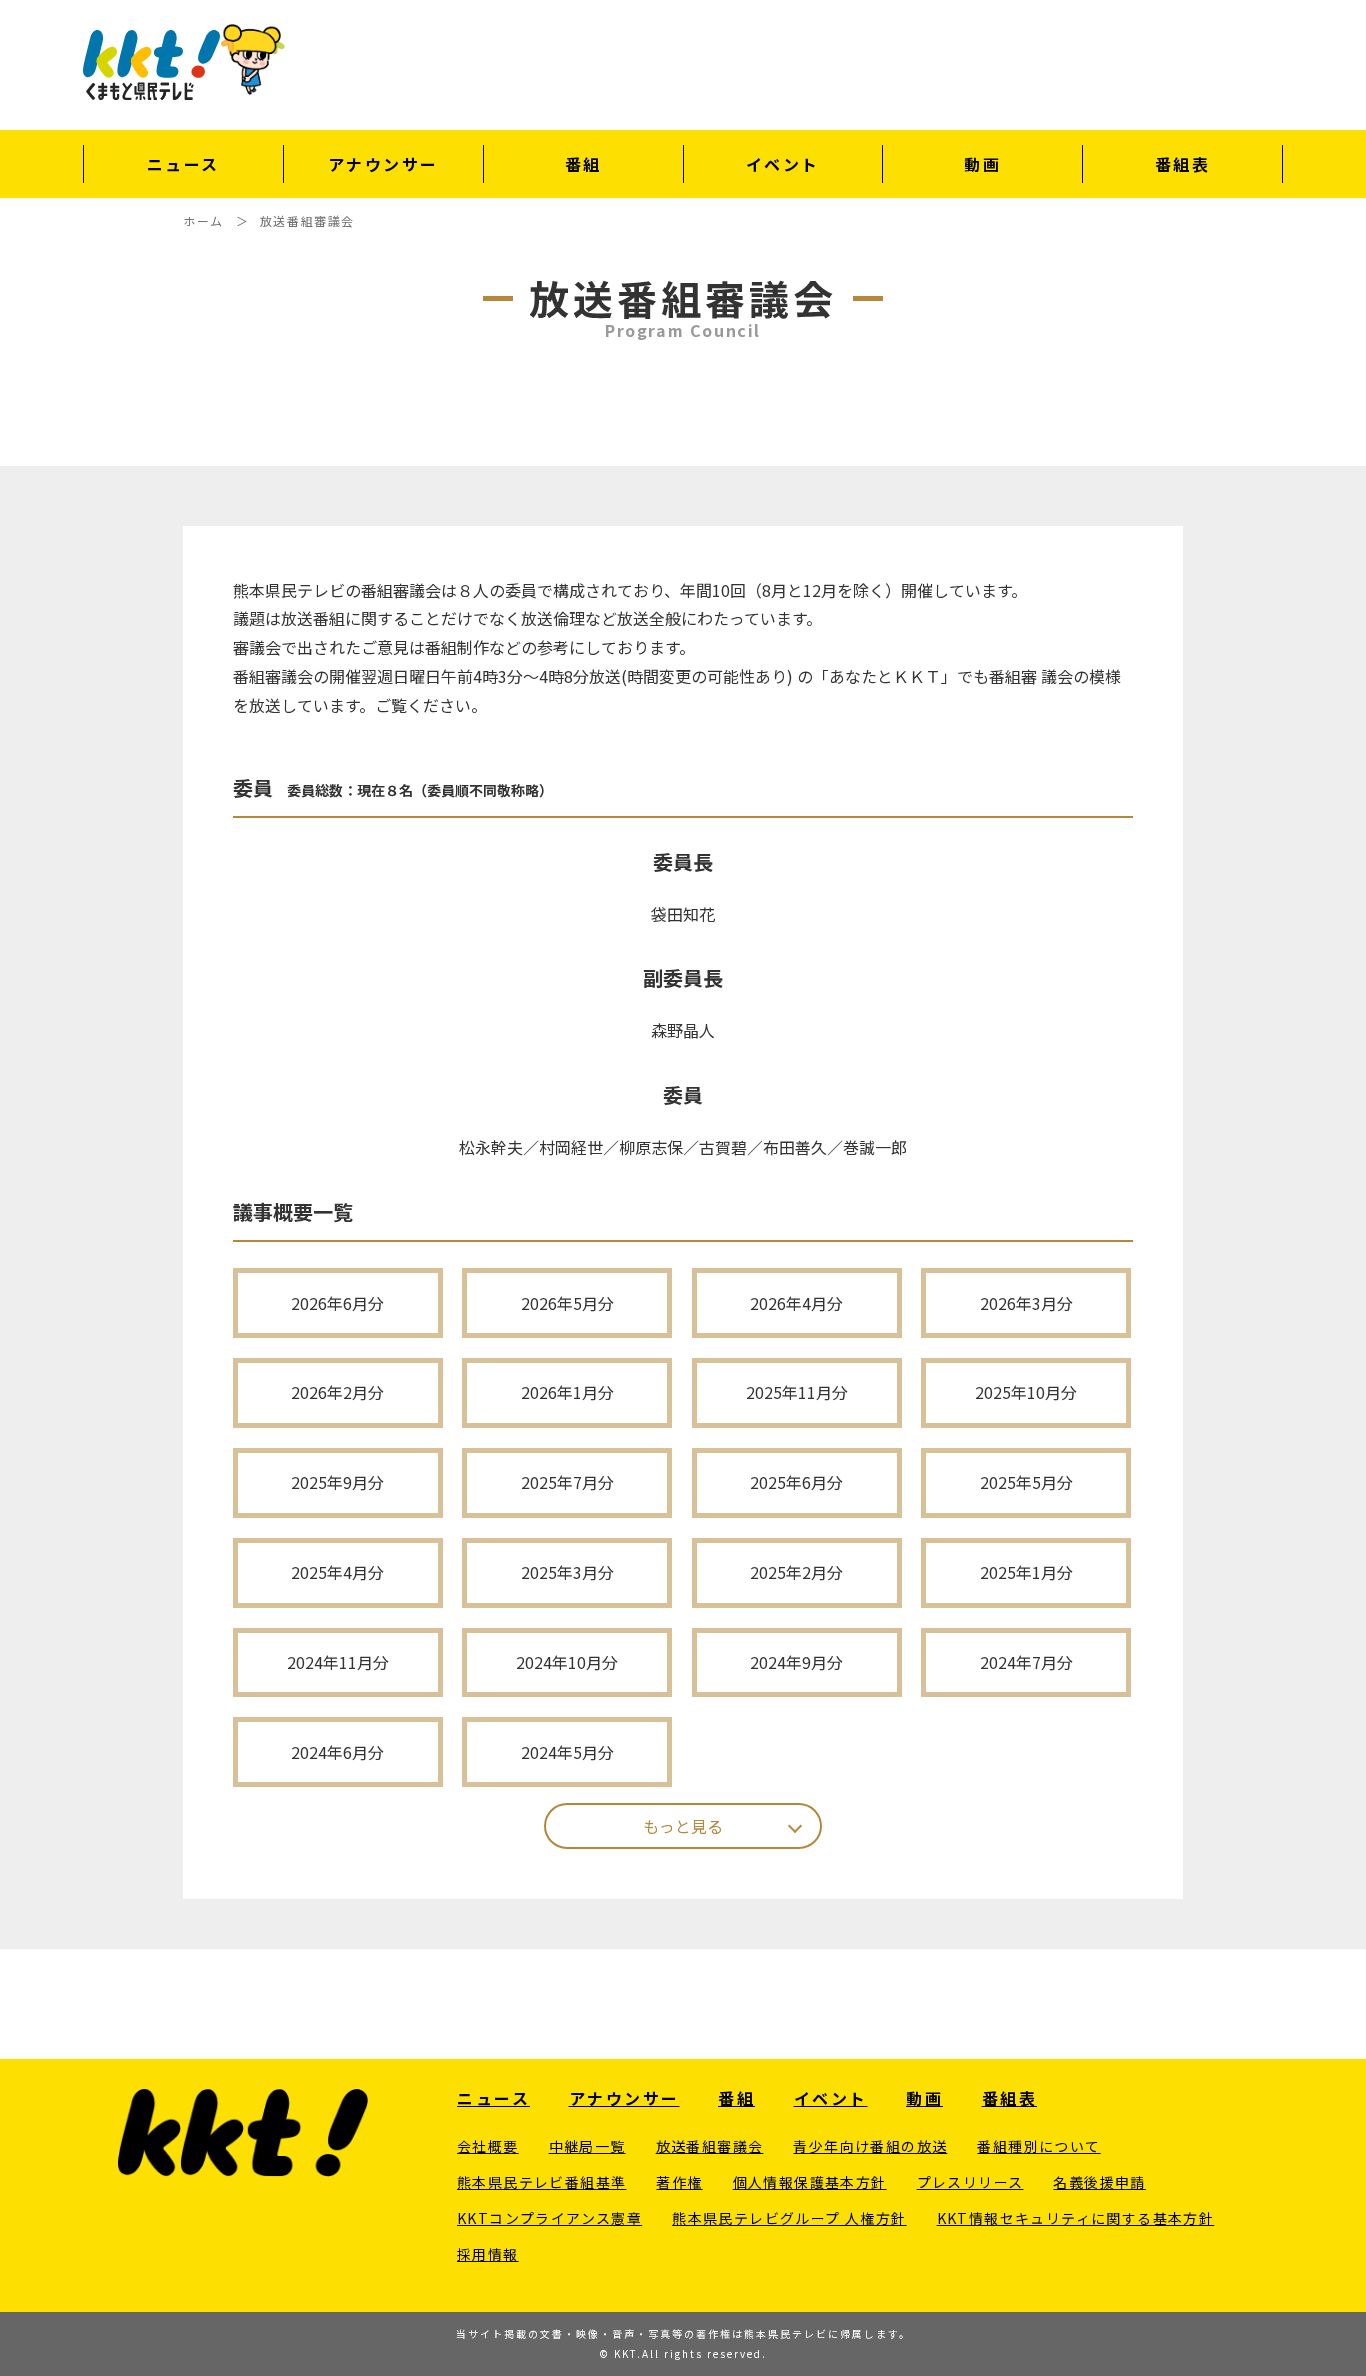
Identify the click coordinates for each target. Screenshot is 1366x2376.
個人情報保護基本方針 (810, 2182)
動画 (982, 164)
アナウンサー (383, 164)
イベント (783, 164)
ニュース (183, 164)
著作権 (679, 2182)
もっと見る (683, 1826)
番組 (583, 164)
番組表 (1183, 164)
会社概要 (488, 2146)
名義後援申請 (1099, 2182)
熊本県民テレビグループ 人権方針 (789, 2218)
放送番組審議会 (710, 2146)
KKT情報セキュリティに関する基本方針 (1076, 2218)
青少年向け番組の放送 (870, 2146)
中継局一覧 (587, 2146)
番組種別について (1038, 2146)
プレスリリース (970, 2182)
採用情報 (488, 2254)
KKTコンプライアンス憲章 (549, 2218)
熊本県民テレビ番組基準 (541, 2182)
